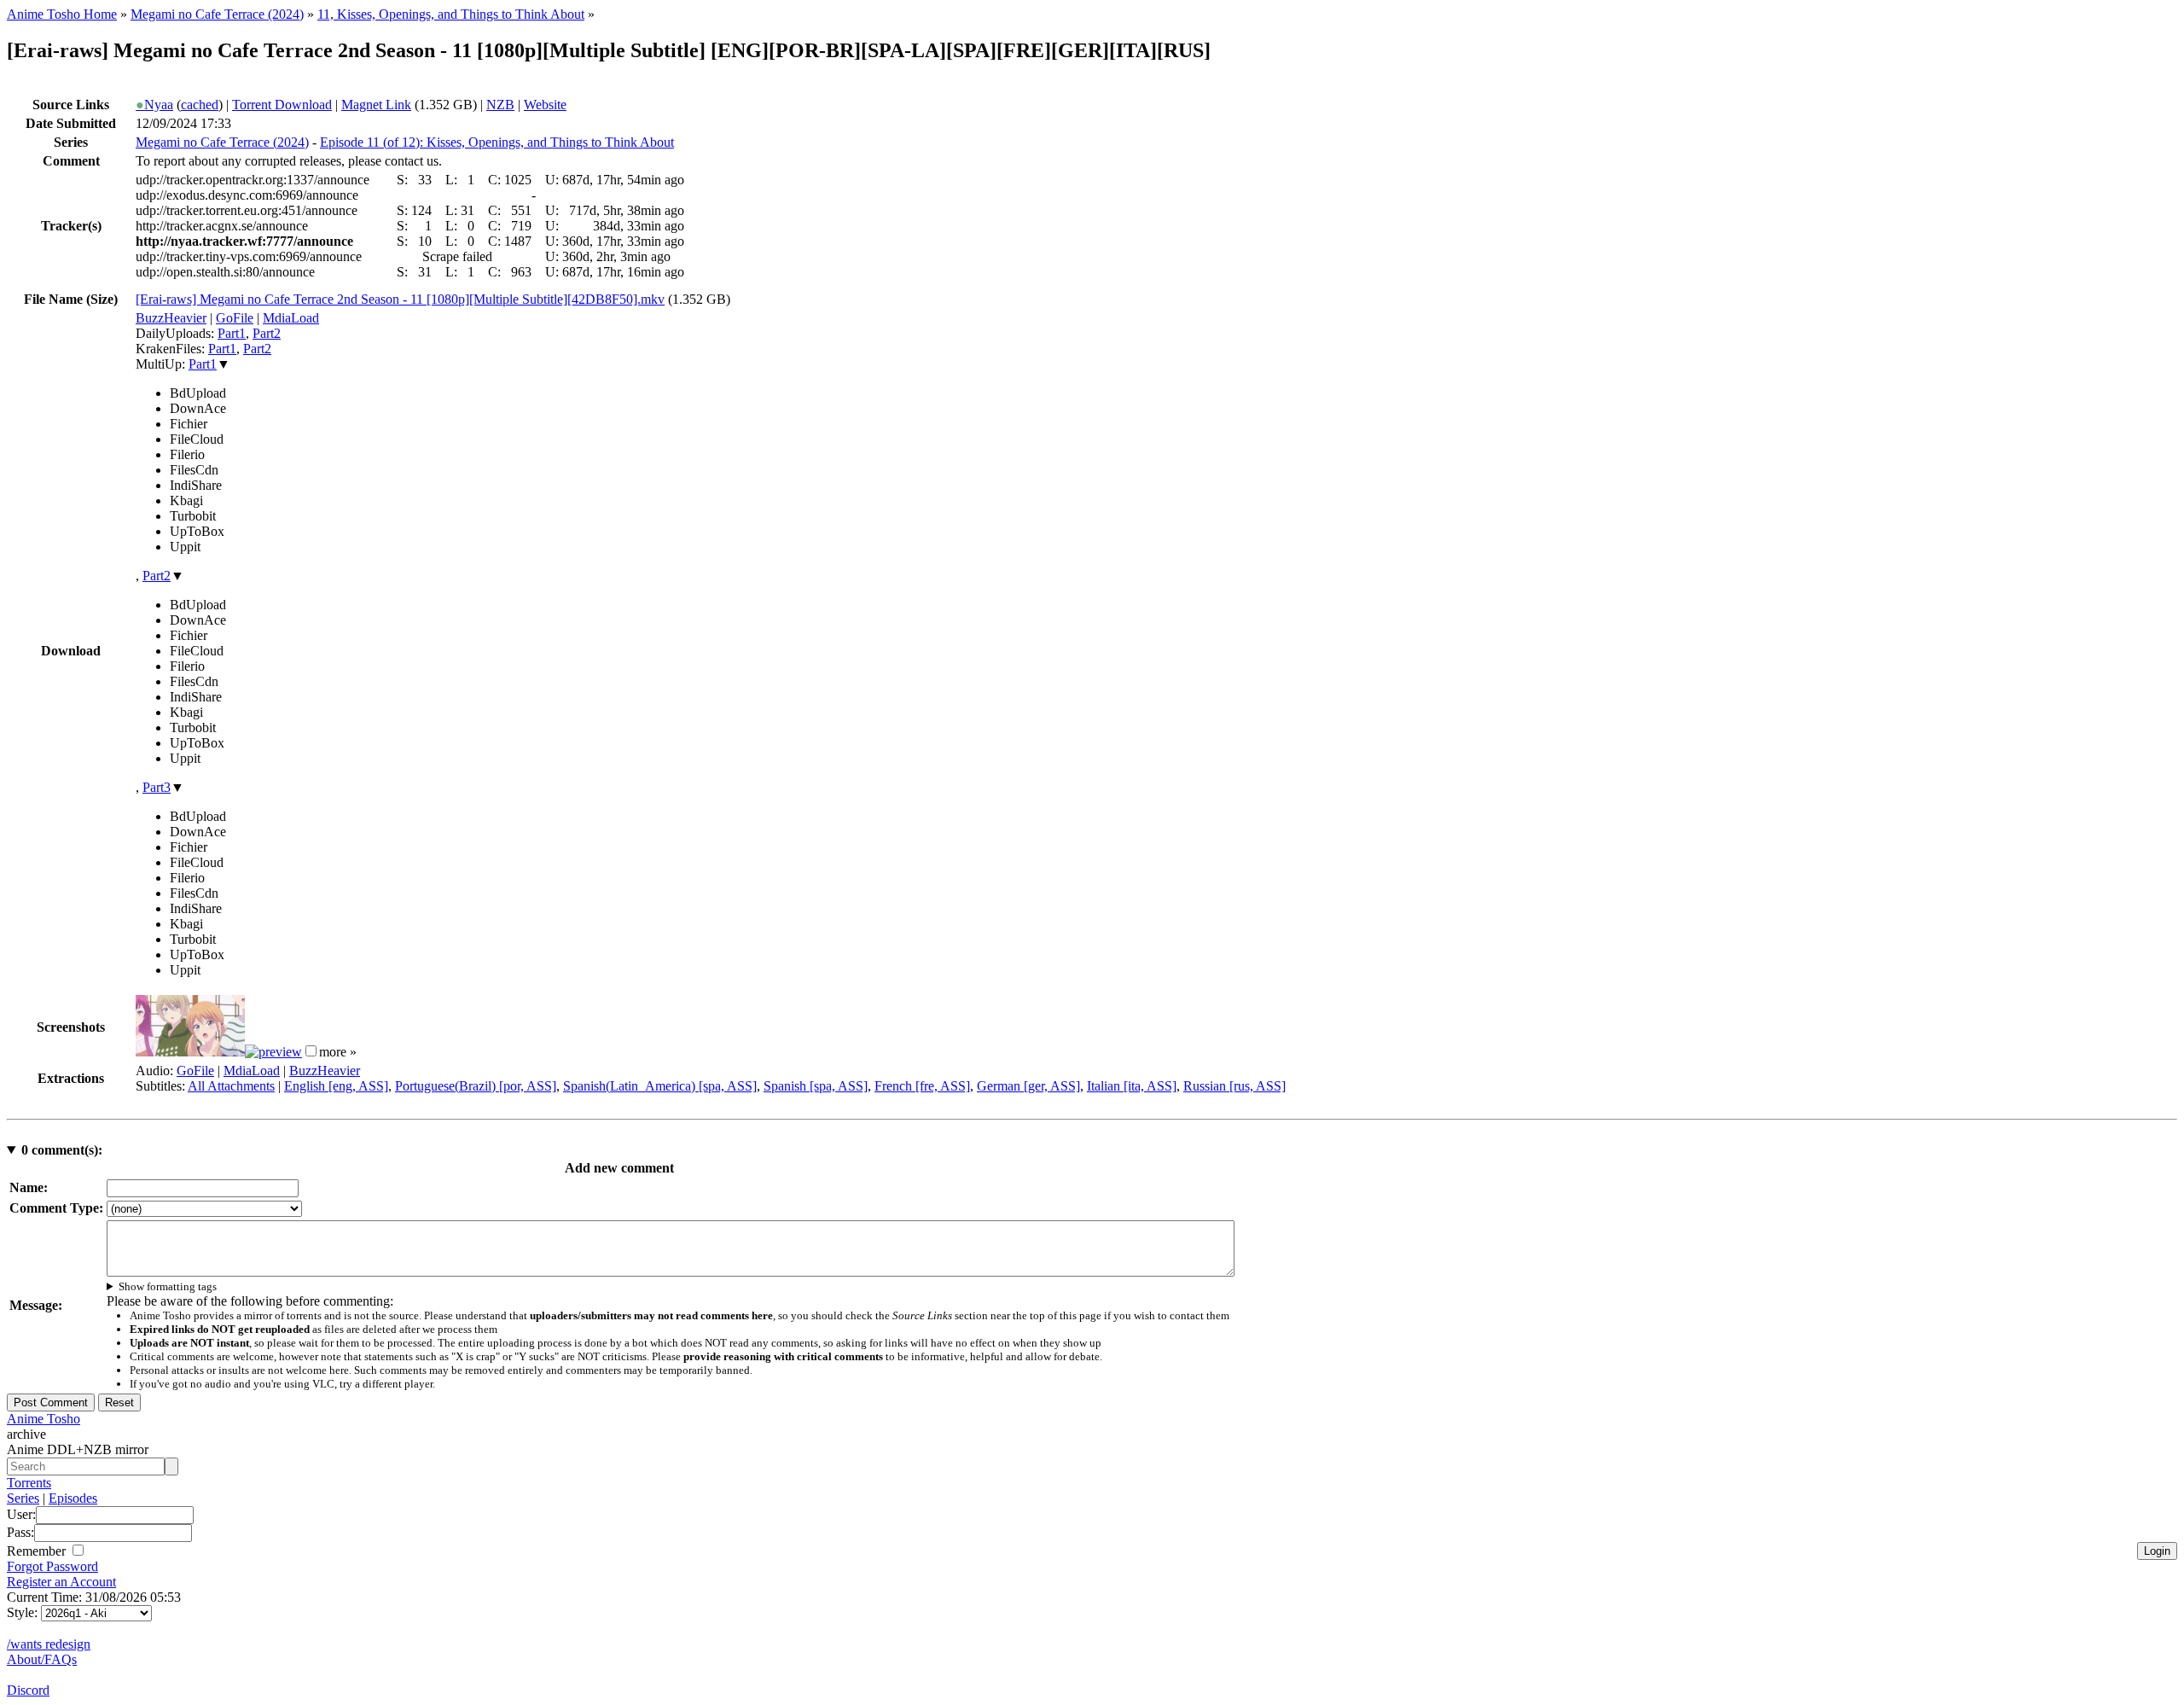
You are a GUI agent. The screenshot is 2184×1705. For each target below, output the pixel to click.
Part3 (157, 787)
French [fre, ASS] (922, 1086)
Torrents (29, 1483)
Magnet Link (376, 105)
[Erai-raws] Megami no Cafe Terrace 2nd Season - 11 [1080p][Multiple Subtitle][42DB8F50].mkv (400, 299)
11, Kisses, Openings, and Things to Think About (451, 14)
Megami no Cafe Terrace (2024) (217, 14)
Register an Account (61, 1582)
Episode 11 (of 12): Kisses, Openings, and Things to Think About (497, 142)
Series (23, 1498)
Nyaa (154, 105)
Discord (28, 1690)
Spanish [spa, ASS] (816, 1086)
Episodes (73, 1498)
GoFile (235, 318)
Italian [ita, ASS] (1132, 1086)
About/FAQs (42, 1659)
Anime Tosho (44, 1419)
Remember (38, 1551)
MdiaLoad (291, 318)
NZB (500, 105)
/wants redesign (49, 1644)
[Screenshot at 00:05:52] (273, 1052)
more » (338, 1052)
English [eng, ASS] (336, 1086)
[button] (311, 1051)
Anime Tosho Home (62, 14)
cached (200, 105)
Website (545, 105)
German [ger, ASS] (1028, 1086)
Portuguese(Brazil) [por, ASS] (476, 1086)
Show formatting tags (168, 1286)
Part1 (232, 333)
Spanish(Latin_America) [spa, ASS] (660, 1086)
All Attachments (231, 1086)
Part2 (267, 333)
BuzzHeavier (171, 318)
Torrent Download (282, 105)
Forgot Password (52, 1566)
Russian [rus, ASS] (1234, 1086)
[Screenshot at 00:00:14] (190, 1052)
